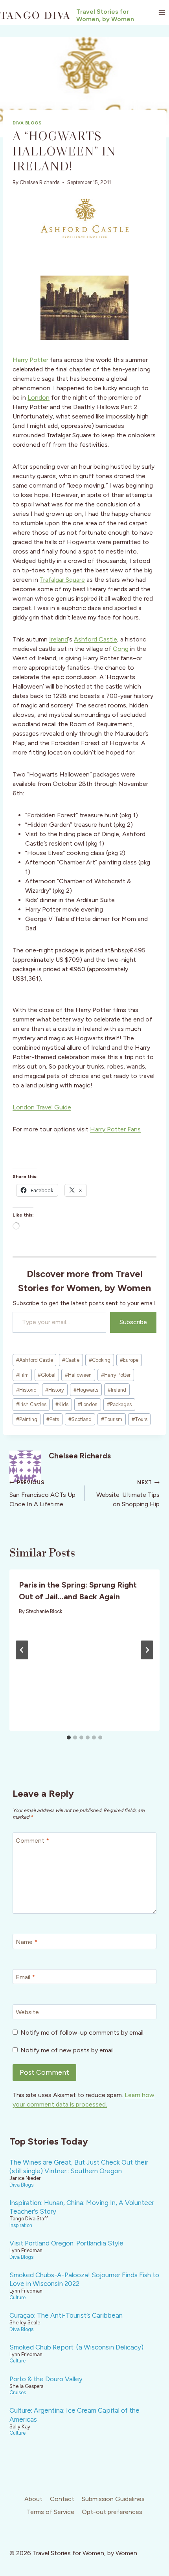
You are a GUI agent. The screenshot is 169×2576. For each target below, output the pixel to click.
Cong (121, 649)
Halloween (78, 1375)
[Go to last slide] (22, 1650)
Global (47, 1375)
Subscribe (133, 1322)
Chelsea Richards (39, 182)
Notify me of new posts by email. (68, 2050)
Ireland (59, 639)
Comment (32, 1840)
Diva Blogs (27, 123)
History (55, 1390)
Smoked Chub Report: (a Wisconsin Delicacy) (76, 2347)
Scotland (80, 1419)
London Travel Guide (42, 1107)
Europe (129, 1360)
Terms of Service (51, 2512)
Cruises (18, 2392)
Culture (17, 2297)
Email (25, 1977)
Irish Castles (31, 1404)
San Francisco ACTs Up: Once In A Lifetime (43, 1494)
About (33, 2499)
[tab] (69, 1737)
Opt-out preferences (112, 2512)
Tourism (112, 1419)
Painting (27, 1419)
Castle (71, 1360)
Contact (62, 2499)
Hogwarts (86, 1390)
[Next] (147, 1650)
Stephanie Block (44, 1611)
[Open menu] (162, 12)
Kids (62, 1404)
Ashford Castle (96, 639)
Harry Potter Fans (115, 1129)
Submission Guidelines (113, 2499)
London (39, 397)
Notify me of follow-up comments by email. (83, 2032)
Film (22, 1375)
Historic (26, 1390)
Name (27, 1941)
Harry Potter (30, 360)
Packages (119, 1404)
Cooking (100, 1360)
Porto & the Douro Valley (46, 2379)
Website (27, 2012)
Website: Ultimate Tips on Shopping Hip (128, 1494)
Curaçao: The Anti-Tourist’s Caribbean (66, 2315)
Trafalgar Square (62, 580)
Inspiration (21, 2225)
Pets (53, 1419)
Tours (140, 1419)
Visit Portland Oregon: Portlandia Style (66, 2243)
